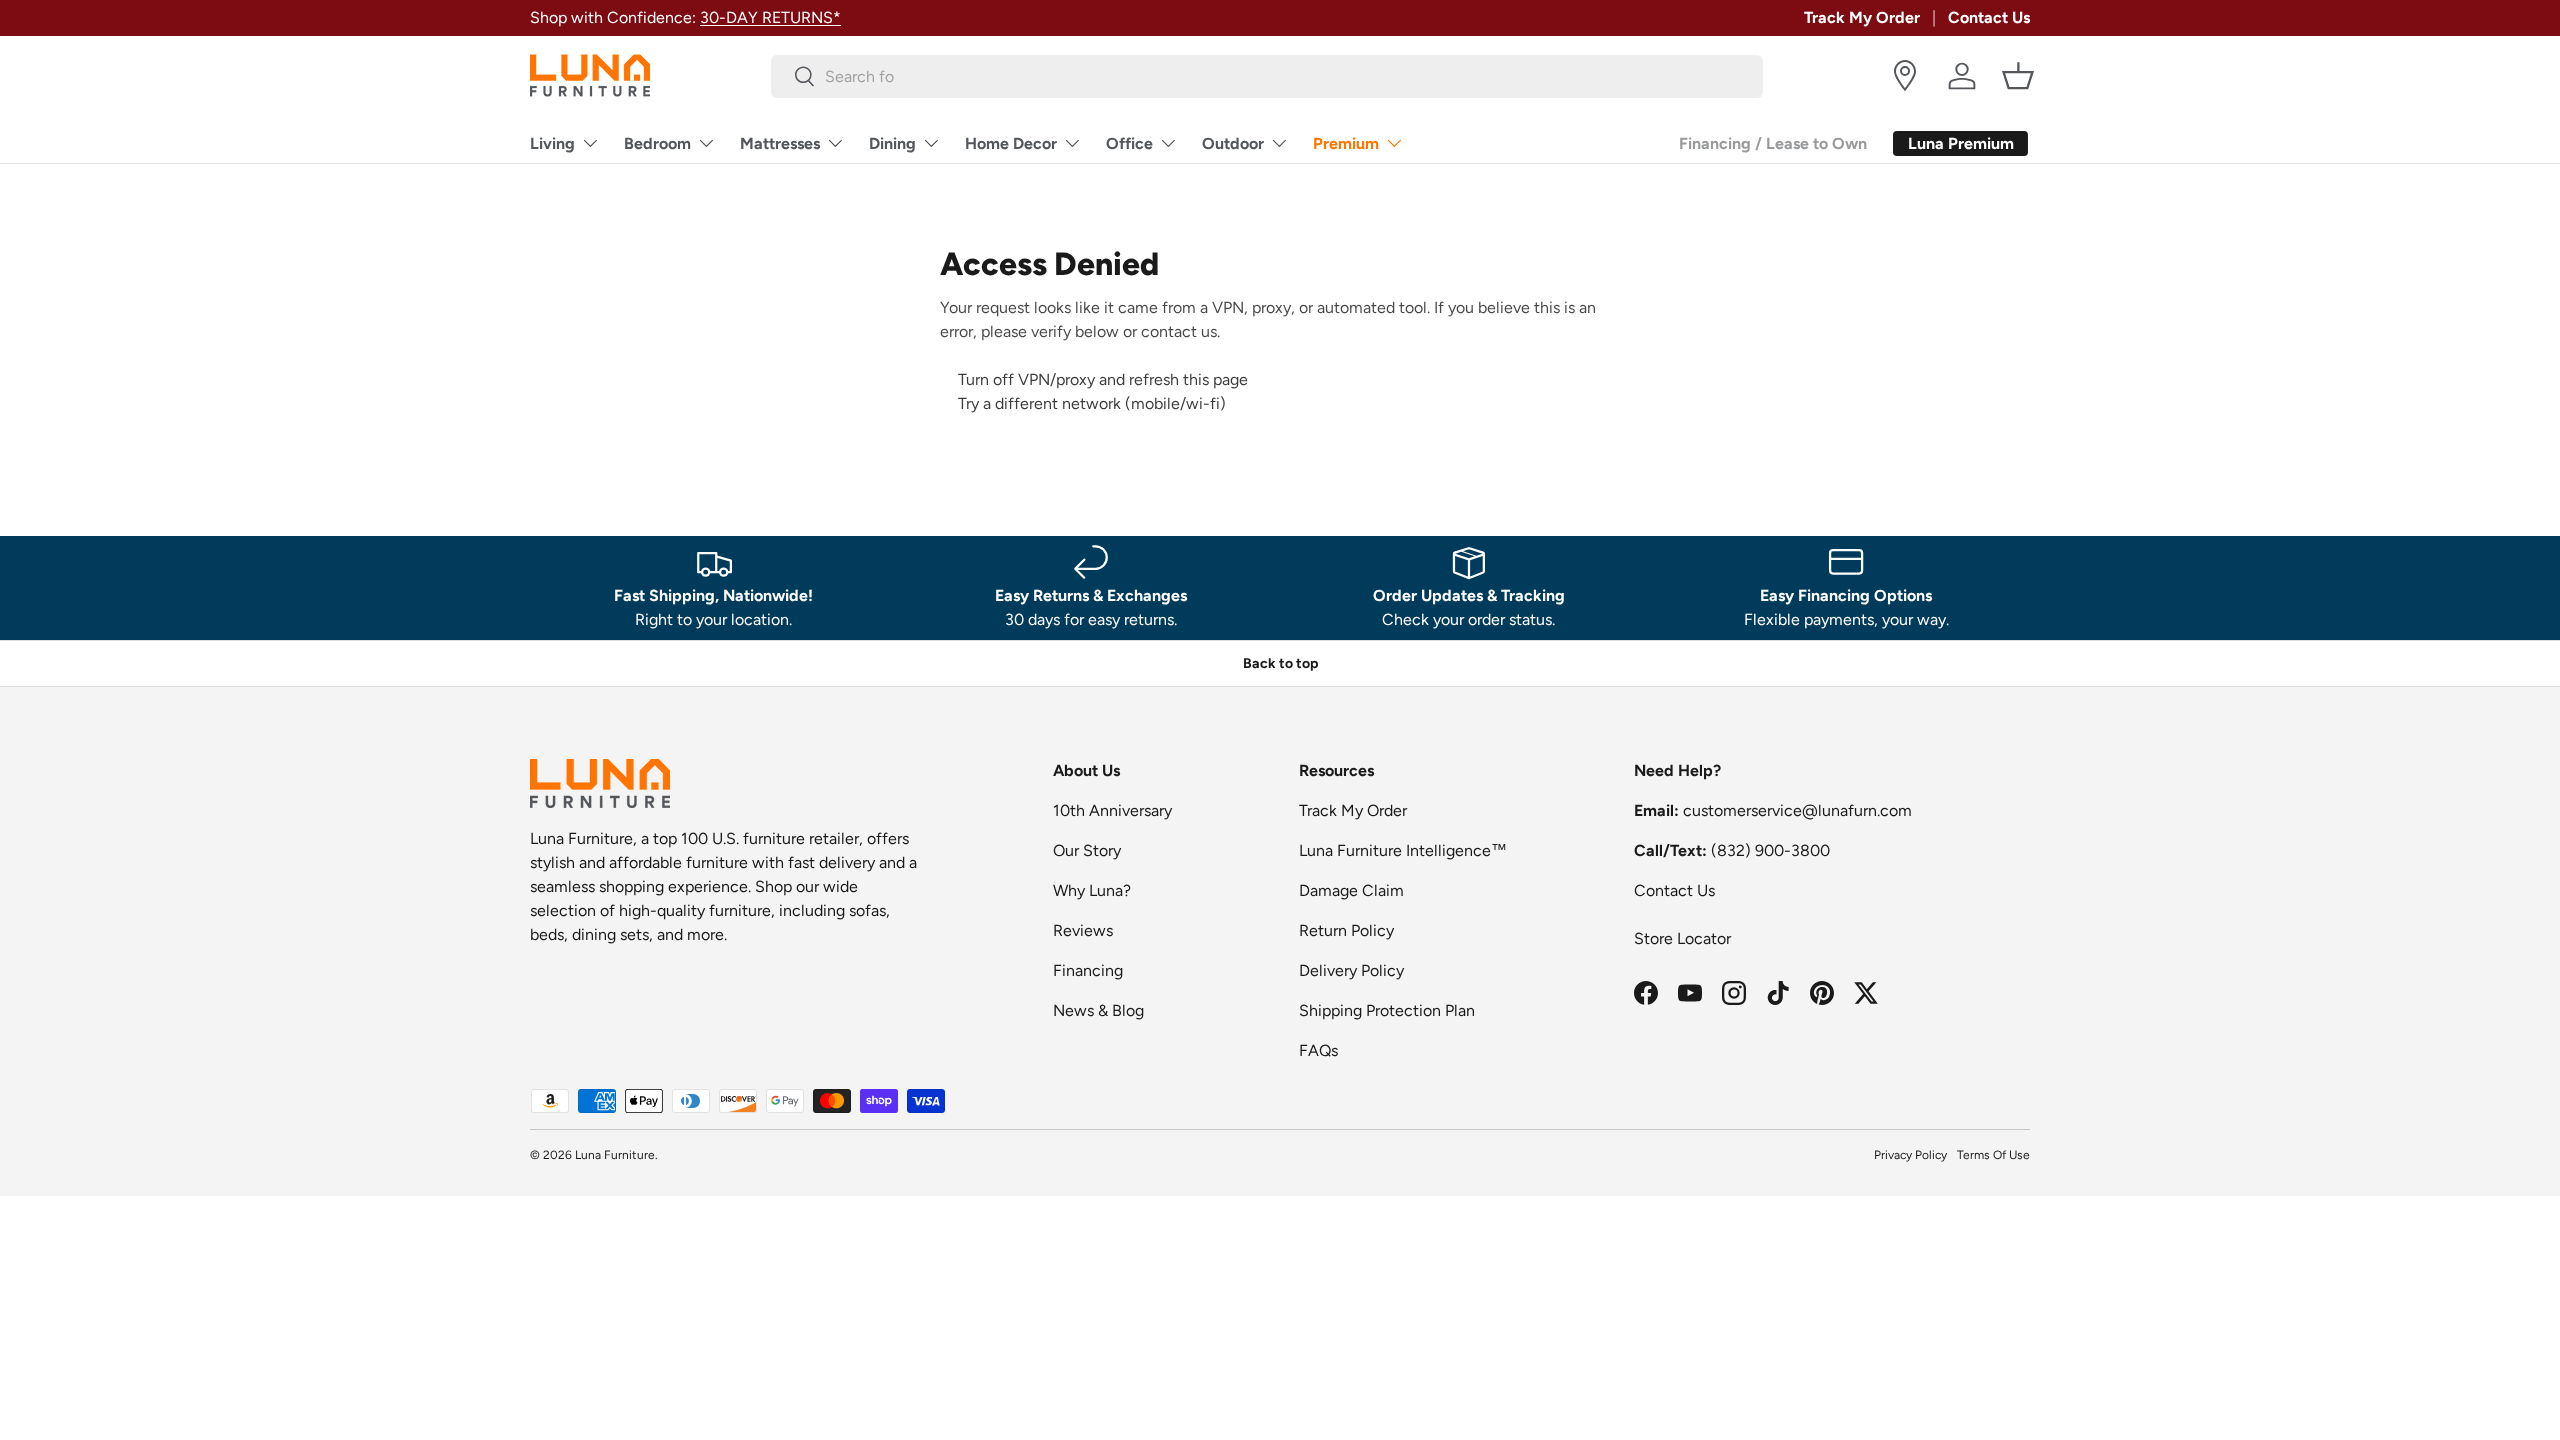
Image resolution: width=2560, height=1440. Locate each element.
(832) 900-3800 (1770, 850)
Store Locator (1682, 938)
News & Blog (1098, 1010)
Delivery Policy (1351, 970)
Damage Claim (1351, 890)
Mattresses (780, 143)
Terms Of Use (1993, 1155)
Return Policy (1346, 930)
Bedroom (657, 143)
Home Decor (1011, 143)
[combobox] (1267, 76)
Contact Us (1989, 17)
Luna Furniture (615, 1155)
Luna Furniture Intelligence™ (1403, 850)
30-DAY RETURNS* (770, 17)
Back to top (1280, 663)
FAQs (1318, 1050)
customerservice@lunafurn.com (1797, 810)
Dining (892, 143)
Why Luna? (1092, 890)
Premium (1346, 143)
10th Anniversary (1112, 810)
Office (1129, 143)
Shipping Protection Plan (1387, 1010)
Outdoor (1233, 143)
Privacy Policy (1910, 1155)
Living (552, 143)
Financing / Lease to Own (1773, 143)
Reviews (1083, 930)
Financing (1088, 970)
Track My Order (1862, 17)
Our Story (1087, 850)
